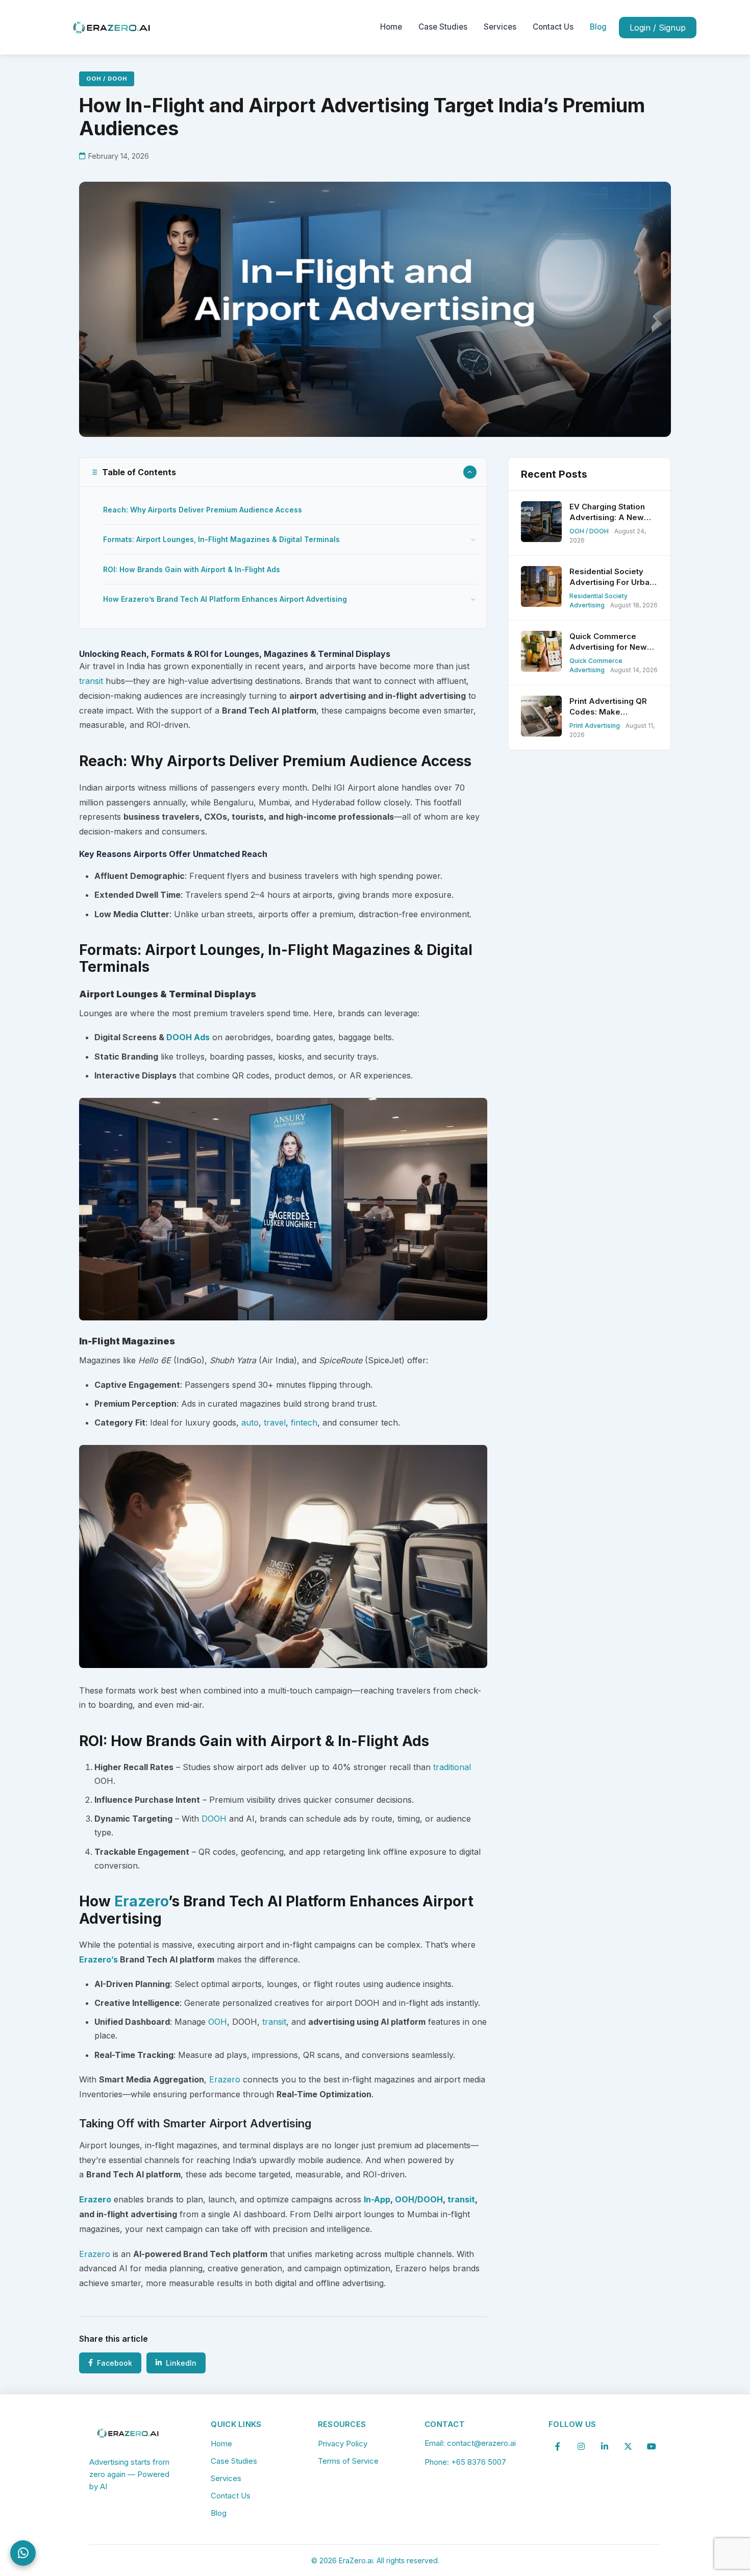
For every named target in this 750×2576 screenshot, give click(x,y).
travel (275, 1422)
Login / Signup (658, 28)
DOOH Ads (188, 1037)
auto (250, 1422)
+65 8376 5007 (479, 2462)
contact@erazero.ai (481, 2443)
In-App (377, 2199)
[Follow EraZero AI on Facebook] (558, 2446)
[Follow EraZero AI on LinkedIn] (605, 2446)
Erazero (141, 1901)
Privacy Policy (343, 2444)
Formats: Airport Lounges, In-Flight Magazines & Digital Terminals (221, 539)
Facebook (115, 2363)
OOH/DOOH (419, 2199)
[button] (283, 472)
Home (391, 27)
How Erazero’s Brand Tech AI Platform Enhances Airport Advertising (225, 599)
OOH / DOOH (107, 79)
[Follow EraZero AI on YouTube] (652, 2446)
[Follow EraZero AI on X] (628, 2446)
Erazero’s (98, 1959)
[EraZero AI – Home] (112, 27)
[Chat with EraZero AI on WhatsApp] (23, 2553)
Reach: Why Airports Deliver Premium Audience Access (203, 510)
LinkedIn (181, 2363)
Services (500, 27)
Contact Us (553, 27)
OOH (218, 2022)
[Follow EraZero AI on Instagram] (581, 2446)
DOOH (214, 1819)
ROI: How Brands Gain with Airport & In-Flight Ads (192, 569)
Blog (598, 27)
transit (91, 681)
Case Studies (443, 27)
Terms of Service (348, 2461)
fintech (304, 1422)
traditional (452, 1767)
